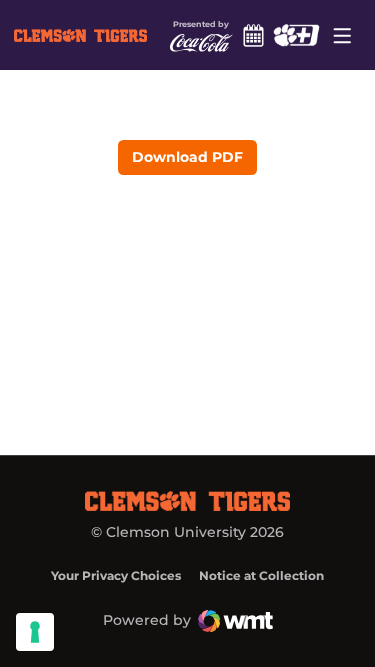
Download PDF (187, 157)
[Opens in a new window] (296, 35)
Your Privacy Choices (116, 575)
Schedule (254, 35)
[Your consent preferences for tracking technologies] (35, 632)
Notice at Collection (261, 575)
